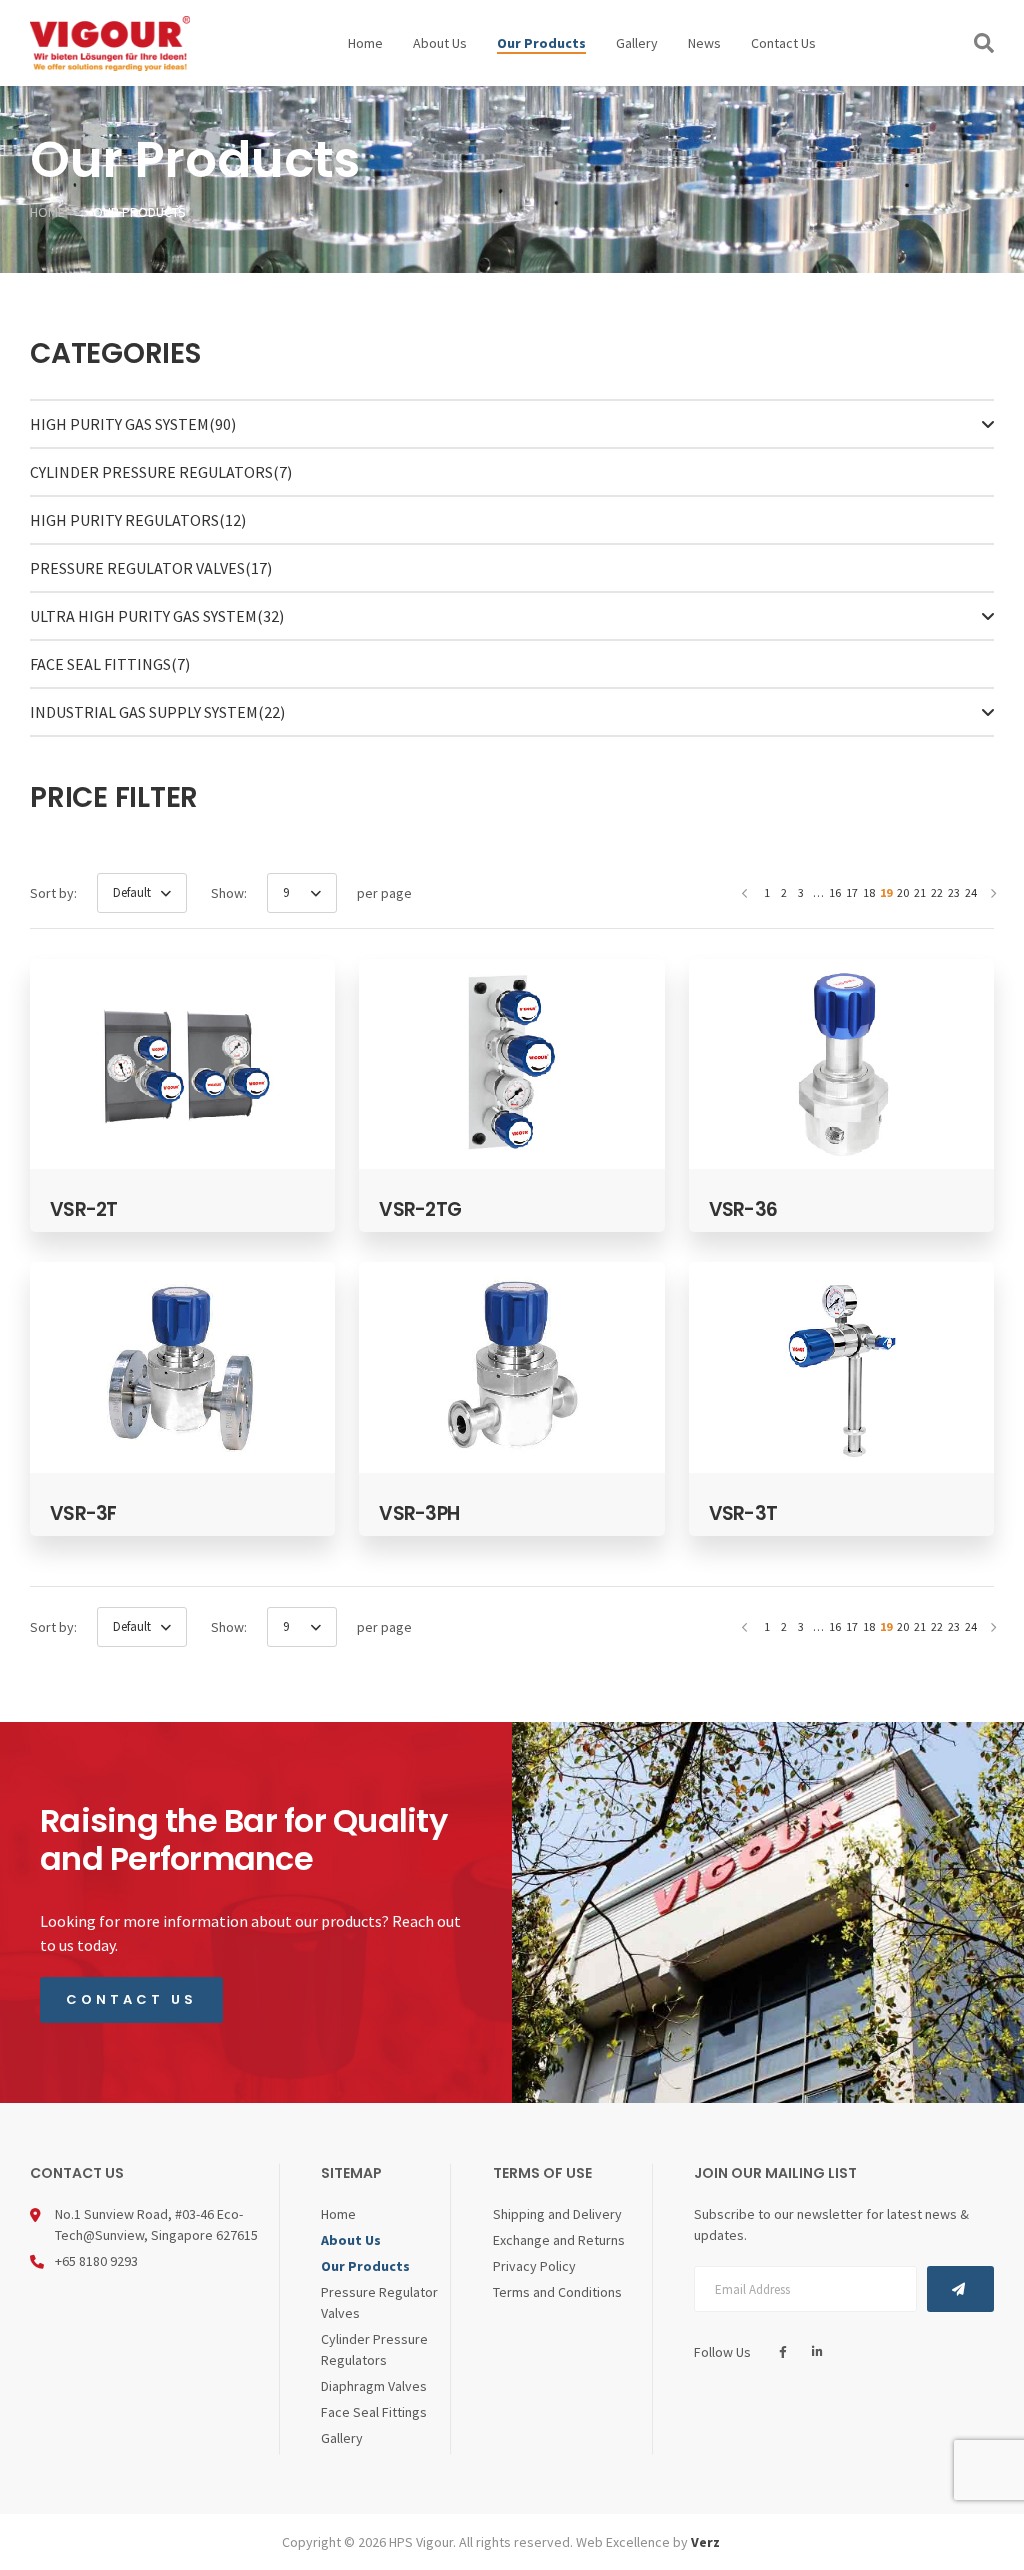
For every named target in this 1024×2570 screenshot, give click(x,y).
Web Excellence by (648, 2542)
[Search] (984, 43)
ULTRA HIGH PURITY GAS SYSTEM (157, 616)
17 (852, 892)
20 (903, 892)
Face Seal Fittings (110, 664)
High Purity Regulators (138, 520)
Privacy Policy (534, 2266)
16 (835, 892)
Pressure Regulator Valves (151, 568)
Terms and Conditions (557, 2292)
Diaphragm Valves (374, 2386)
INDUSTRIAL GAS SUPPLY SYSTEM (157, 712)
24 (971, 892)
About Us (440, 43)
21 (920, 892)
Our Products (541, 43)
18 (869, 892)
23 (954, 892)
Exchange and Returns (559, 2240)
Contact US (131, 1999)
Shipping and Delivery (557, 2214)
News (704, 43)
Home (365, 43)
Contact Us (783, 43)
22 (937, 892)
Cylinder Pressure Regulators (161, 472)
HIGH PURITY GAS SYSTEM (133, 424)
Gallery (637, 43)
